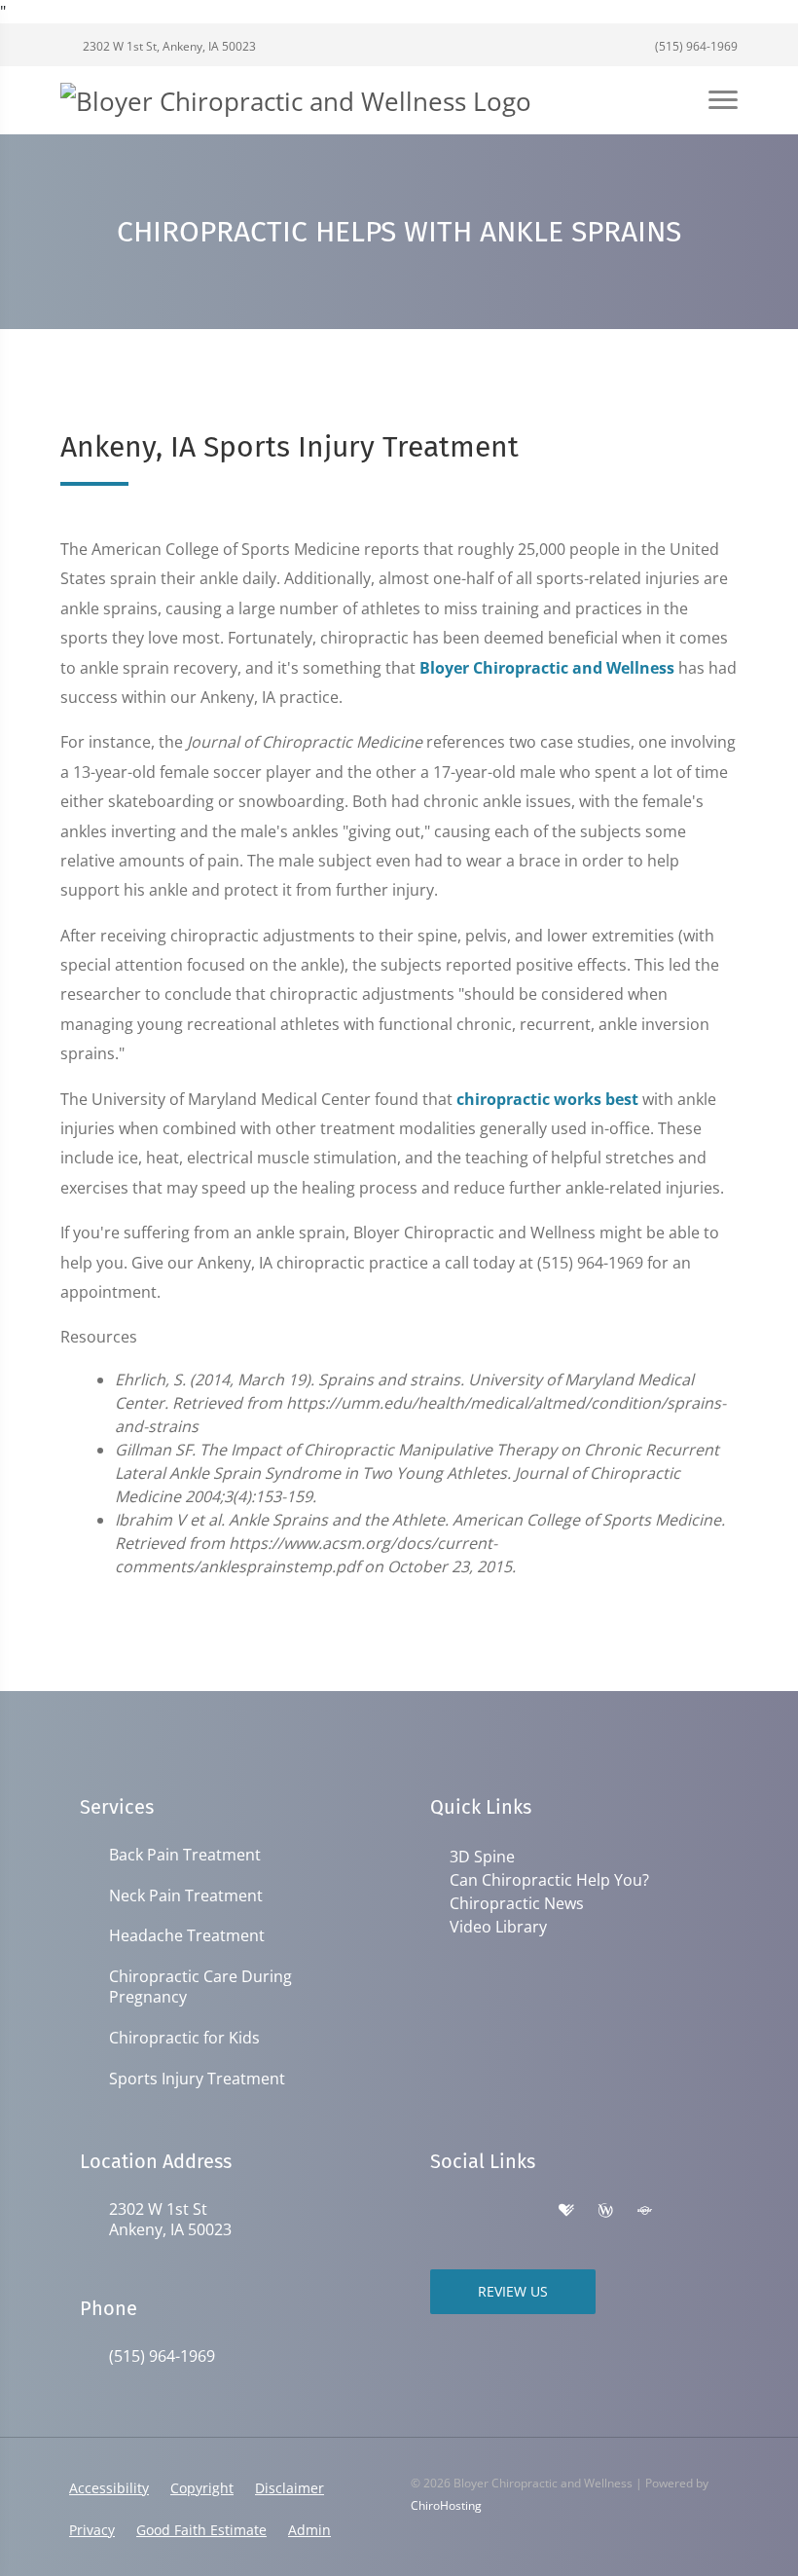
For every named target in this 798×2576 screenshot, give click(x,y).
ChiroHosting (446, 2505)
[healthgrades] (566, 2211)
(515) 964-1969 (695, 46)
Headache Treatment (187, 1936)
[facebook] (483, 2211)
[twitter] (685, 2211)
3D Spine (482, 1857)
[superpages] (644, 2211)
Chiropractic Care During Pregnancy (200, 1987)
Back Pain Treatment (185, 1855)
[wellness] (605, 2211)
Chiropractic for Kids (184, 2038)
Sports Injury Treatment (197, 2079)
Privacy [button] (92, 2530)
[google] (440, 2211)
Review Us (513, 2291)
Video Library (498, 1927)
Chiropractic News (517, 1903)
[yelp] (526, 2211)
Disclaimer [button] (290, 2488)
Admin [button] (309, 2530)
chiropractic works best (547, 1099)
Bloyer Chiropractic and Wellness (547, 668)
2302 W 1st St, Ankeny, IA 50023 (168, 46)
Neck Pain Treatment (186, 1896)
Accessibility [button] (109, 2488)
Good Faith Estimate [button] (201, 2530)
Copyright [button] (202, 2488)
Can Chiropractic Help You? (549, 1880)
